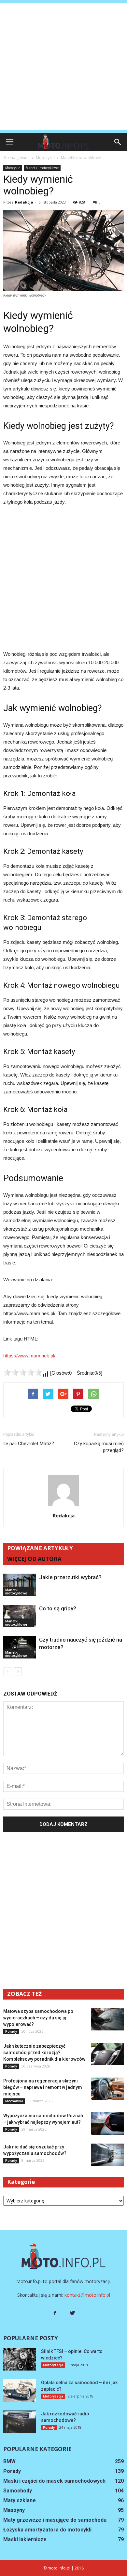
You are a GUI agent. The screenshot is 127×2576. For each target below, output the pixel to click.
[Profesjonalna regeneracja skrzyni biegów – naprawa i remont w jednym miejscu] (107, 2089)
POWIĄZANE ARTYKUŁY (40, 1548)
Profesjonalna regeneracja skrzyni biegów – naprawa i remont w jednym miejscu (43, 2087)
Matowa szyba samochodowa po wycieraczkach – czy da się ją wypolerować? (38, 2018)
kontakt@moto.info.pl (87, 2295)
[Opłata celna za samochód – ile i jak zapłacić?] (20, 2391)
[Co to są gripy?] (20, 1616)
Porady (11, 2031)
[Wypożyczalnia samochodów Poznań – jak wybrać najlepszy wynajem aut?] (107, 2124)
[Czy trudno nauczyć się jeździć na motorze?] (20, 1647)
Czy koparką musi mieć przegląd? (99, 1447)
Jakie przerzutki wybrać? (70, 1577)
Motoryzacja (53, 2365)
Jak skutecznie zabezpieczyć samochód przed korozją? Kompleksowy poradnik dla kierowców (44, 2053)
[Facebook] (55, 2313)
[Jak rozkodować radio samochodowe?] (20, 2422)
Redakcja (24, 202)
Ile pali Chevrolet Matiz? (29, 1444)
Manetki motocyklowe (42, 168)
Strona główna (16, 158)
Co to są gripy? (58, 1608)
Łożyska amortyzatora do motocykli (47, 2530)
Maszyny (14, 2510)
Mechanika (14, 2101)
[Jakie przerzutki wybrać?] (20, 1585)
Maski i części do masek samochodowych (54, 2481)
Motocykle (13, 168)
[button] (118, 142)
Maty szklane (20, 2500)
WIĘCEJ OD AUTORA (34, 1559)
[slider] (23, 1372)
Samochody (18, 2491)
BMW (9, 2461)
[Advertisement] (63, 67)
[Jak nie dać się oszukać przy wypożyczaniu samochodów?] (107, 2155)
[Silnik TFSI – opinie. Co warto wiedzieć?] (20, 2359)
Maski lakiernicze (25, 2539)
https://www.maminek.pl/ (29, 1356)
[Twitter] (72, 2313)
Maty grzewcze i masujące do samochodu (55, 2520)
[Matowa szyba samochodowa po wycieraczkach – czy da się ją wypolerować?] (107, 2019)
